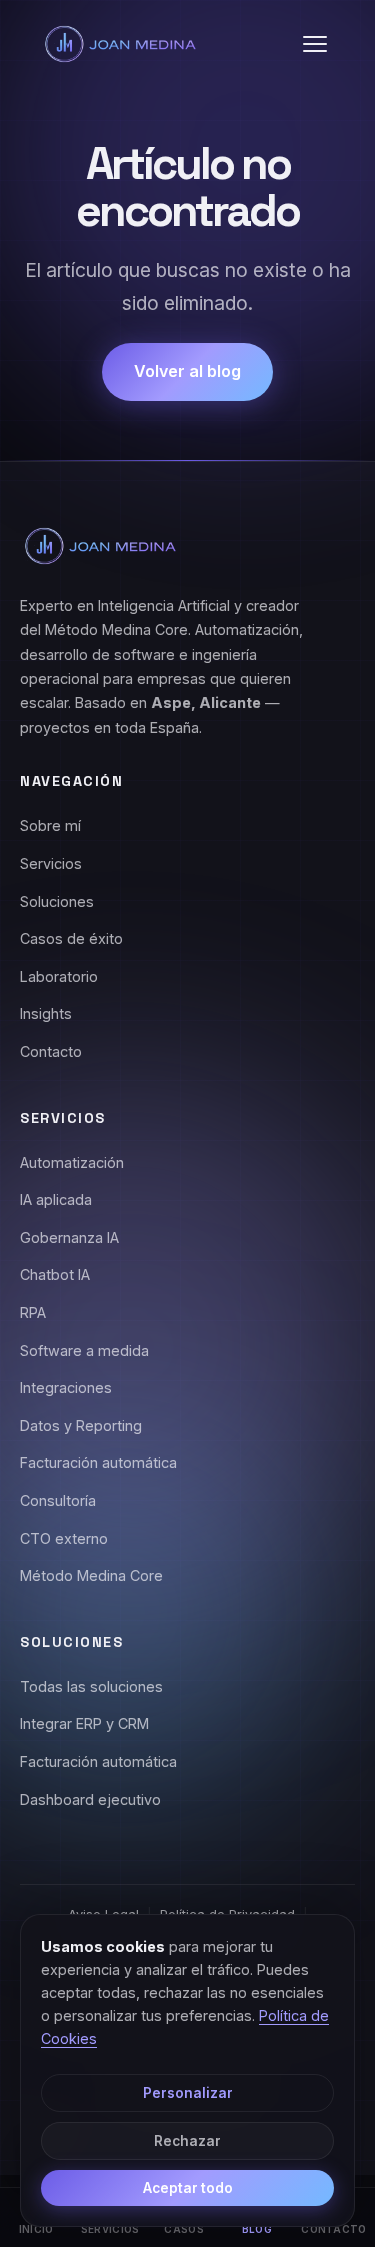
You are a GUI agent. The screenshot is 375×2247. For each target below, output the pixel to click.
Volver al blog (187, 371)
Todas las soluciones (91, 1686)
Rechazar (187, 2141)
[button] (315, 44)
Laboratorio (59, 976)
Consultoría (58, 1500)
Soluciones (57, 901)
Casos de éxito (71, 938)
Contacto (51, 1051)
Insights (46, 1013)
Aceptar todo (188, 2188)
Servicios (51, 863)
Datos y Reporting (81, 1425)
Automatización (72, 1162)
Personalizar (188, 2093)
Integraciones (66, 1387)
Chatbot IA (55, 1274)
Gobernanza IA (69, 1237)
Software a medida (84, 1350)
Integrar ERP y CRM (84, 1723)
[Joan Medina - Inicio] (120, 44)
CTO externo (64, 1538)
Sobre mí (50, 825)
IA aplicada (56, 1199)
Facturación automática (98, 1462)
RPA (33, 1312)
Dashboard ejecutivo (90, 1799)
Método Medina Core (91, 1575)
